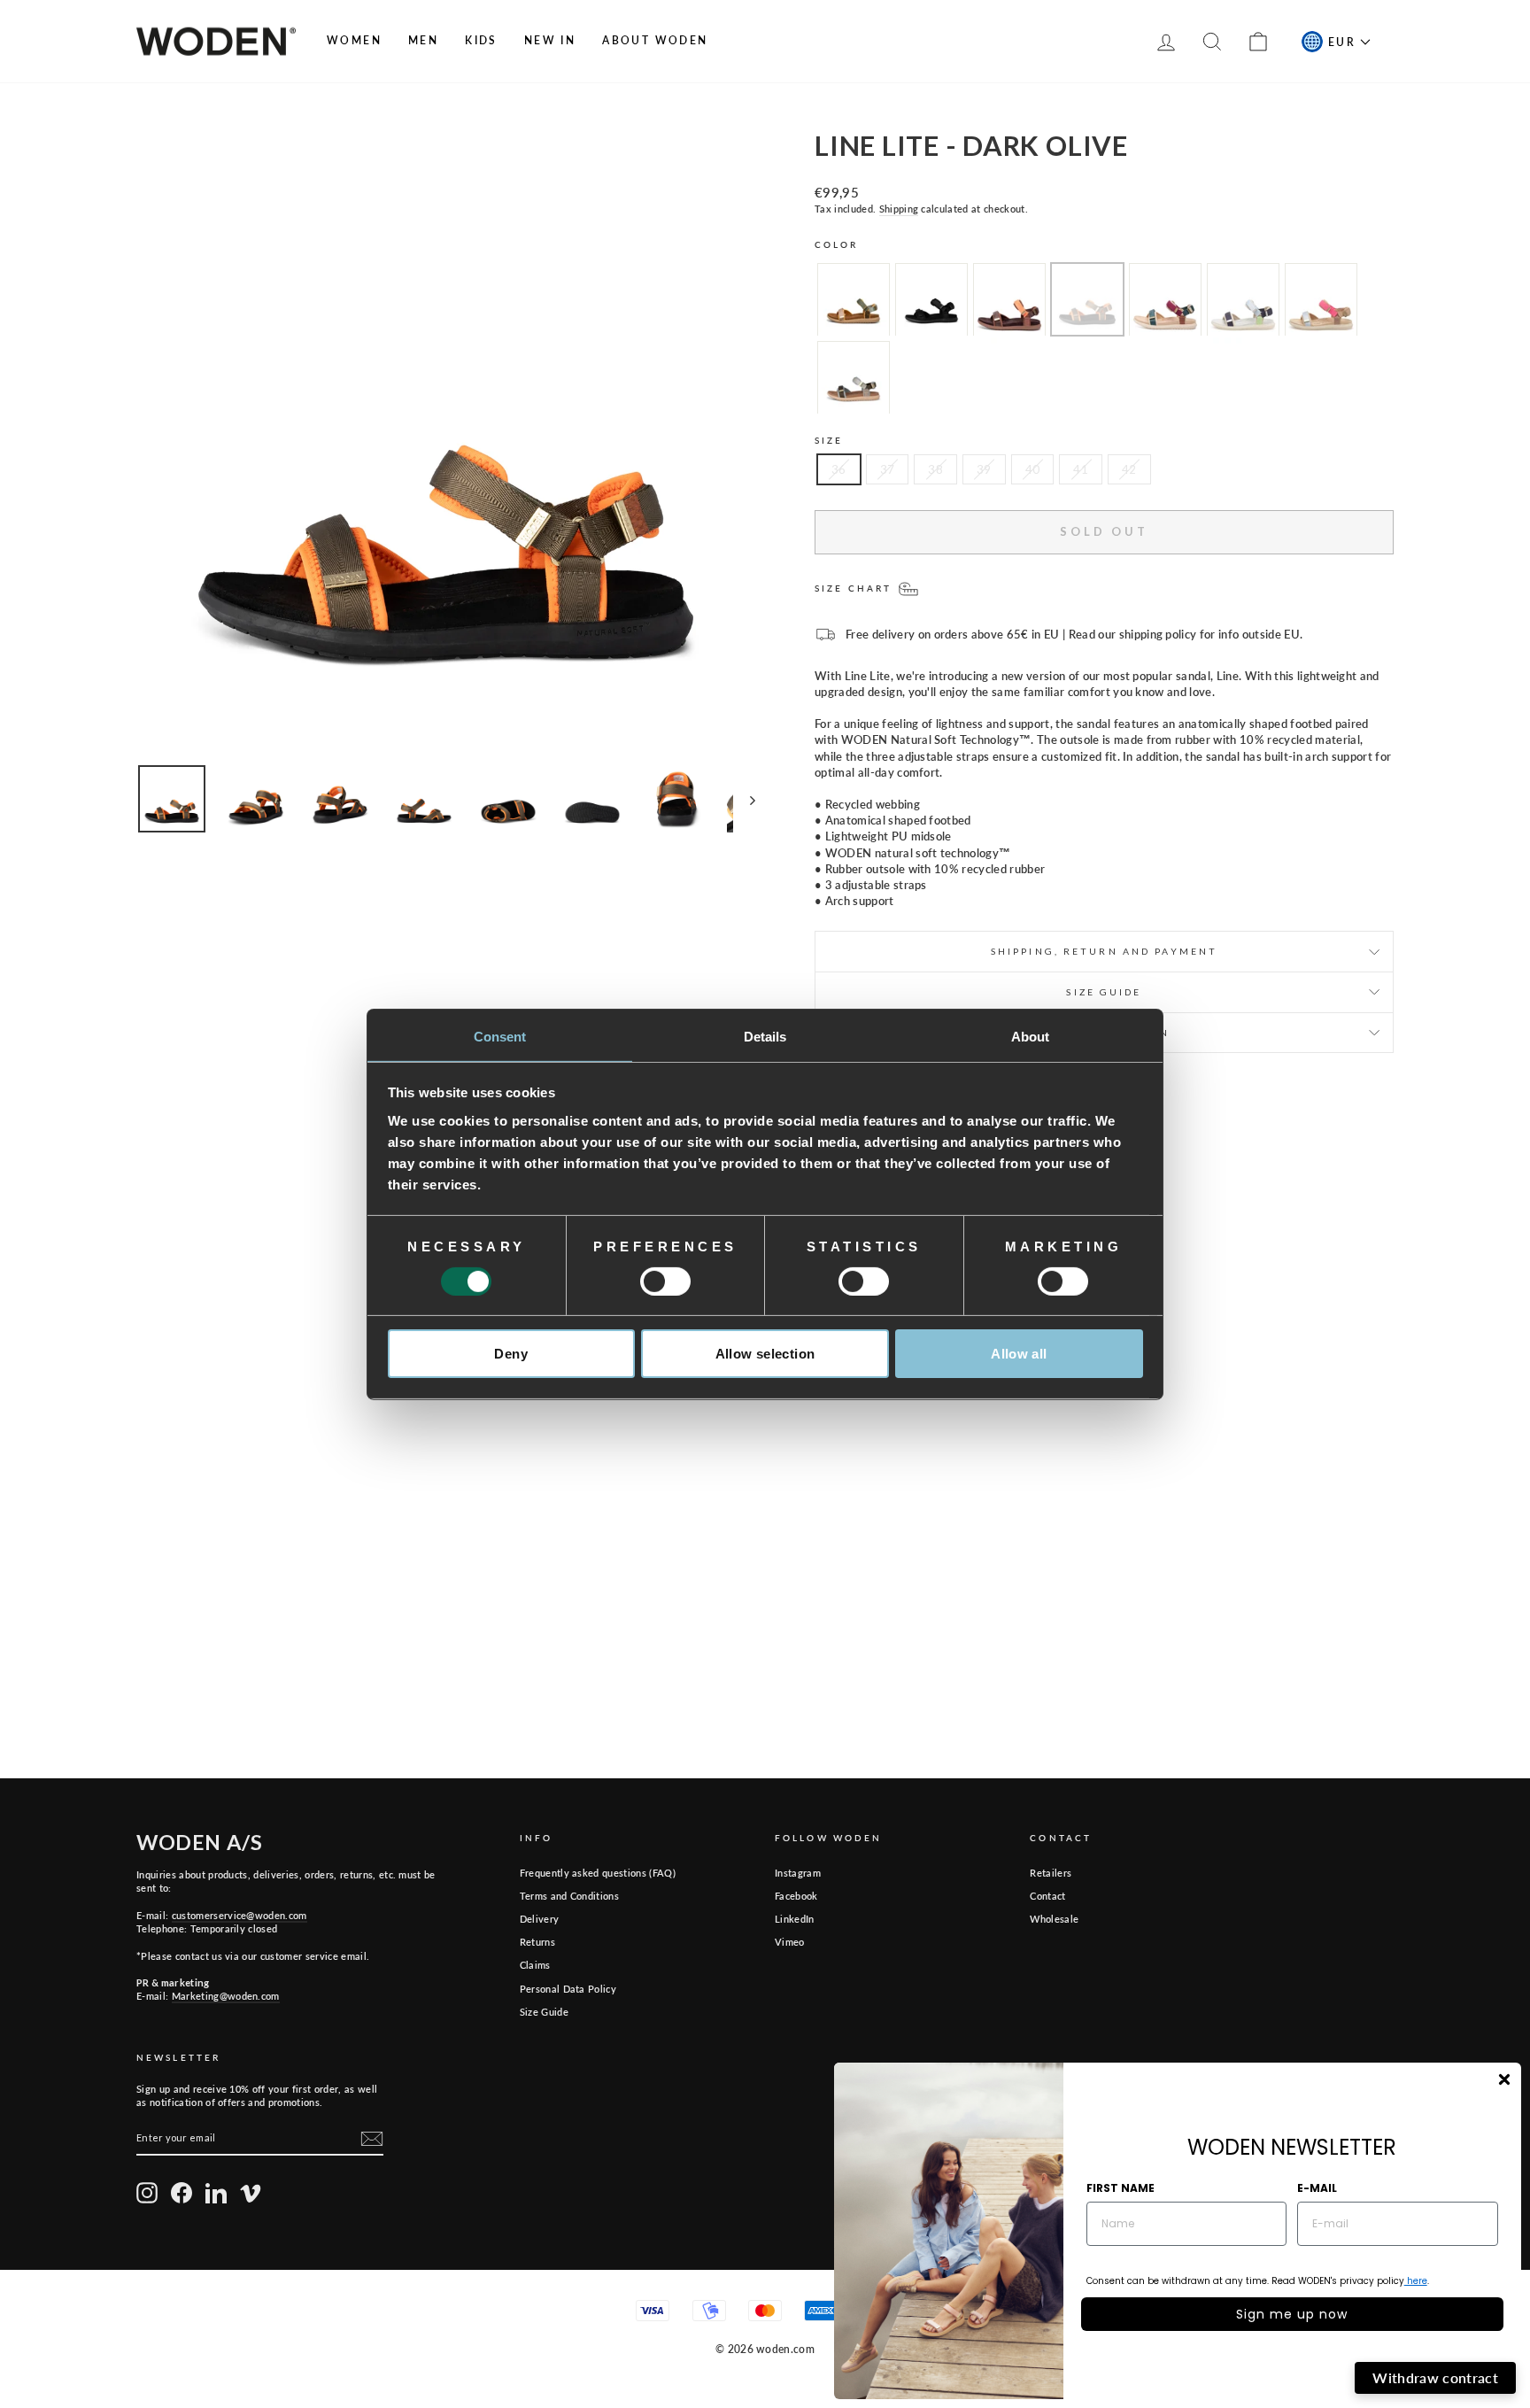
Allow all (1019, 1354)
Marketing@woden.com (226, 1996)
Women (354, 40)
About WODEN (655, 40)
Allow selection (765, 1354)
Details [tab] (765, 1036)
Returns (537, 1942)
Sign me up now (1292, 2314)
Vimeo (790, 1942)
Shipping (899, 209)
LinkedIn (795, 1919)
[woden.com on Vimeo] (251, 2193)
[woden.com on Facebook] (182, 2193)
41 (1081, 469)
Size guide (1104, 992)
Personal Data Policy (568, 1989)
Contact (1047, 1896)
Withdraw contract (1435, 2377)
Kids (481, 40)
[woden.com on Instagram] (147, 2193)
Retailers (1051, 1873)
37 (888, 469)
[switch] (665, 1281)
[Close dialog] (1504, 2079)
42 (1129, 469)
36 (839, 469)
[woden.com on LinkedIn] (216, 2193)
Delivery (540, 1919)
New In (550, 40)
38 (935, 469)
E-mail (1317, 2188)
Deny (511, 1354)
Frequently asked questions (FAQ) (598, 1873)
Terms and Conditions (570, 1896)
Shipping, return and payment (1104, 951)
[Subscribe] (372, 2139)
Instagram (798, 1873)
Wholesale (1054, 1919)
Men (423, 40)
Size (829, 440)
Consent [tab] (500, 1036)
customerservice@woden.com (240, 1915)
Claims (535, 1965)
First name (1120, 2188)
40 (1033, 469)
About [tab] (1031, 1036)
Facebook (796, 1896)
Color (837, 244)
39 (984, 469)
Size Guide (544, 2012)
